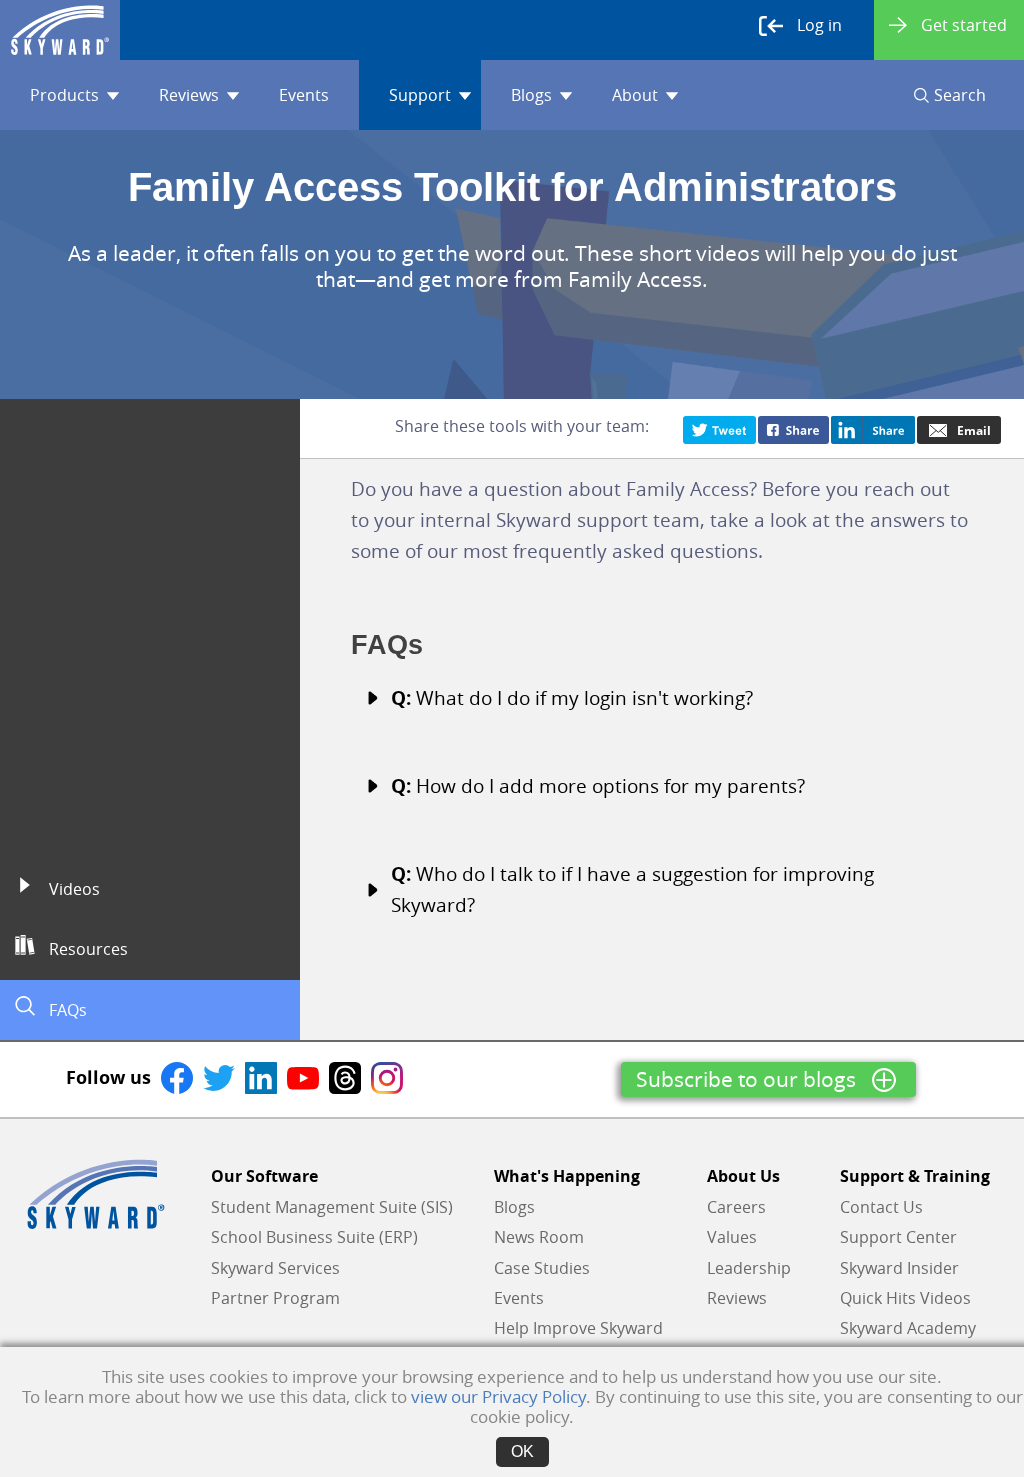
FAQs (66, 1010)
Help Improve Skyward (578, 1328)
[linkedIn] (873, 428)
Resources (86, 949)
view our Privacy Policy (498, 1396)
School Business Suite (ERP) (314, 1237)
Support (420, 95)
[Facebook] (794, 428)
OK (522, 1451)
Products (64, 95)
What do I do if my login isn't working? (572, 698)
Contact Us (881, 1207)
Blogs (531, 95)
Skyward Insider (899, 1268)
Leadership (749, 1268)
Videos (72, 889)
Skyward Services (275, 1268)
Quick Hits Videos (905, 1298)
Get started (964, 25)
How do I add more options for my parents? (598, 786)
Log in (819, 25)
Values (732, 1237)
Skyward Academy (908, 1328)
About (635, 95)
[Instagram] (387, 1077)
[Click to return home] (60, 30)
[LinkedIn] (261, 1077)
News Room (539, 1237)
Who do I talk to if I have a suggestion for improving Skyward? (632, 888)
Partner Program (275, 1298)
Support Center (898, 1237)
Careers (736, 1207)
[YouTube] (303, 1077)
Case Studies (542, 1268)
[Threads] (345, 1077)
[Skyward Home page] (96, 1194)
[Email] (959, 428)
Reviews (189, 95)
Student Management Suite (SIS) (332, 1207)
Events (304, 95)
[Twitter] (719, 428)
